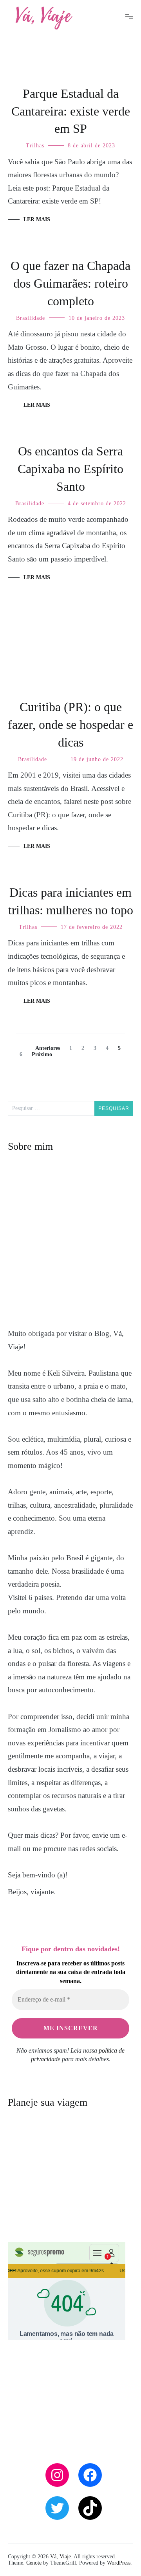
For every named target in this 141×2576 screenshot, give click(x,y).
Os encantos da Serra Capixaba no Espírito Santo (70, 469)
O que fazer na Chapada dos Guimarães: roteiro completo (70, 283)
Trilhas (35, 146)
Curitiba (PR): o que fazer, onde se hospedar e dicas (70, 725)
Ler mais (37, 219)
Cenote (34, 2563)
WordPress (119, 2563)
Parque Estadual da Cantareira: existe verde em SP (71, 111)
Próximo (42, 1054)
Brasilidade (31, 318)
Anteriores (48, 1048)
